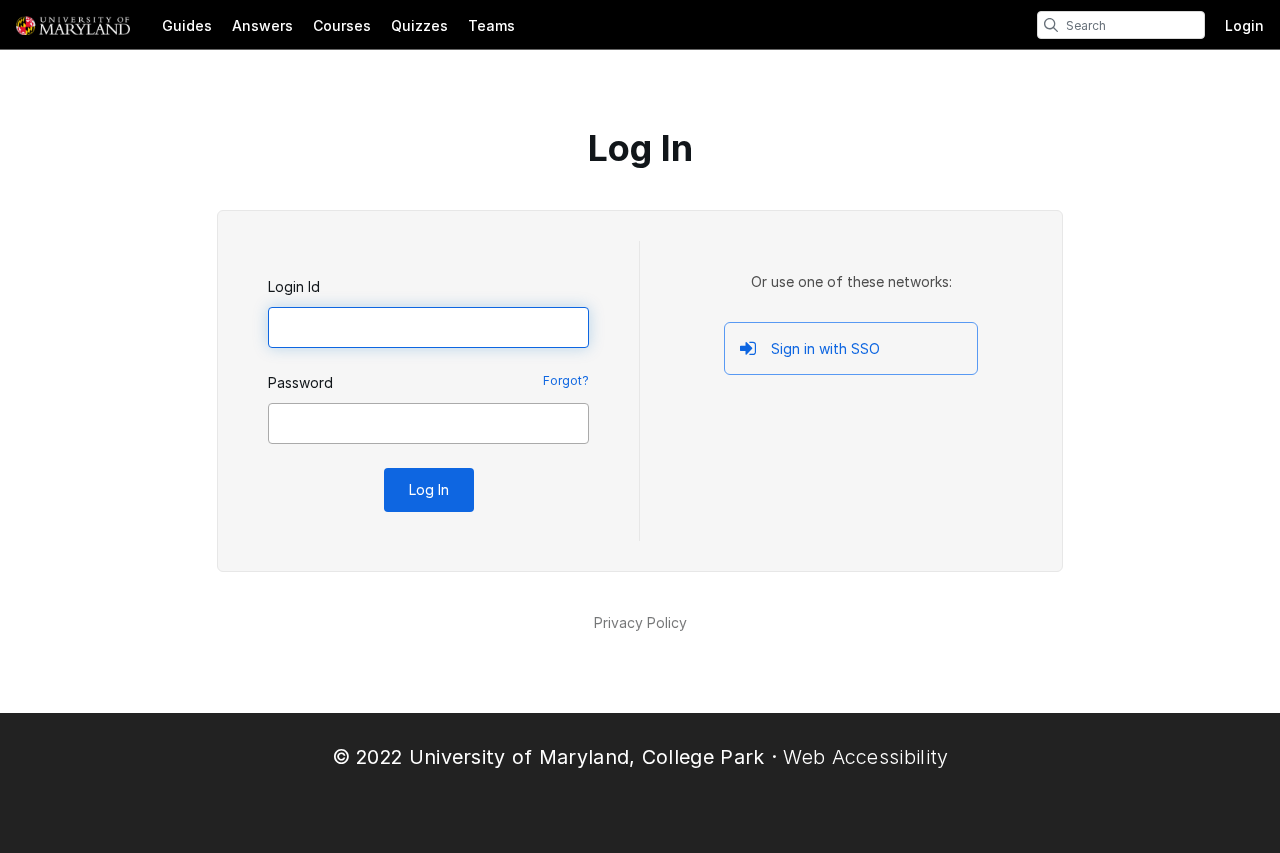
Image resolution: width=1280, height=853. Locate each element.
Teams (491, 25)
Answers (262, 25)
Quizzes (419, 25)
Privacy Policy (640, 622)
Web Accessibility (865, 757)
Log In (429, 489)
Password (300, 382)
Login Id (294, 286)
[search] (1051, 25)
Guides (187, 25)
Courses (342, 25)
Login (1244, 25)
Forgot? (566, 380)
